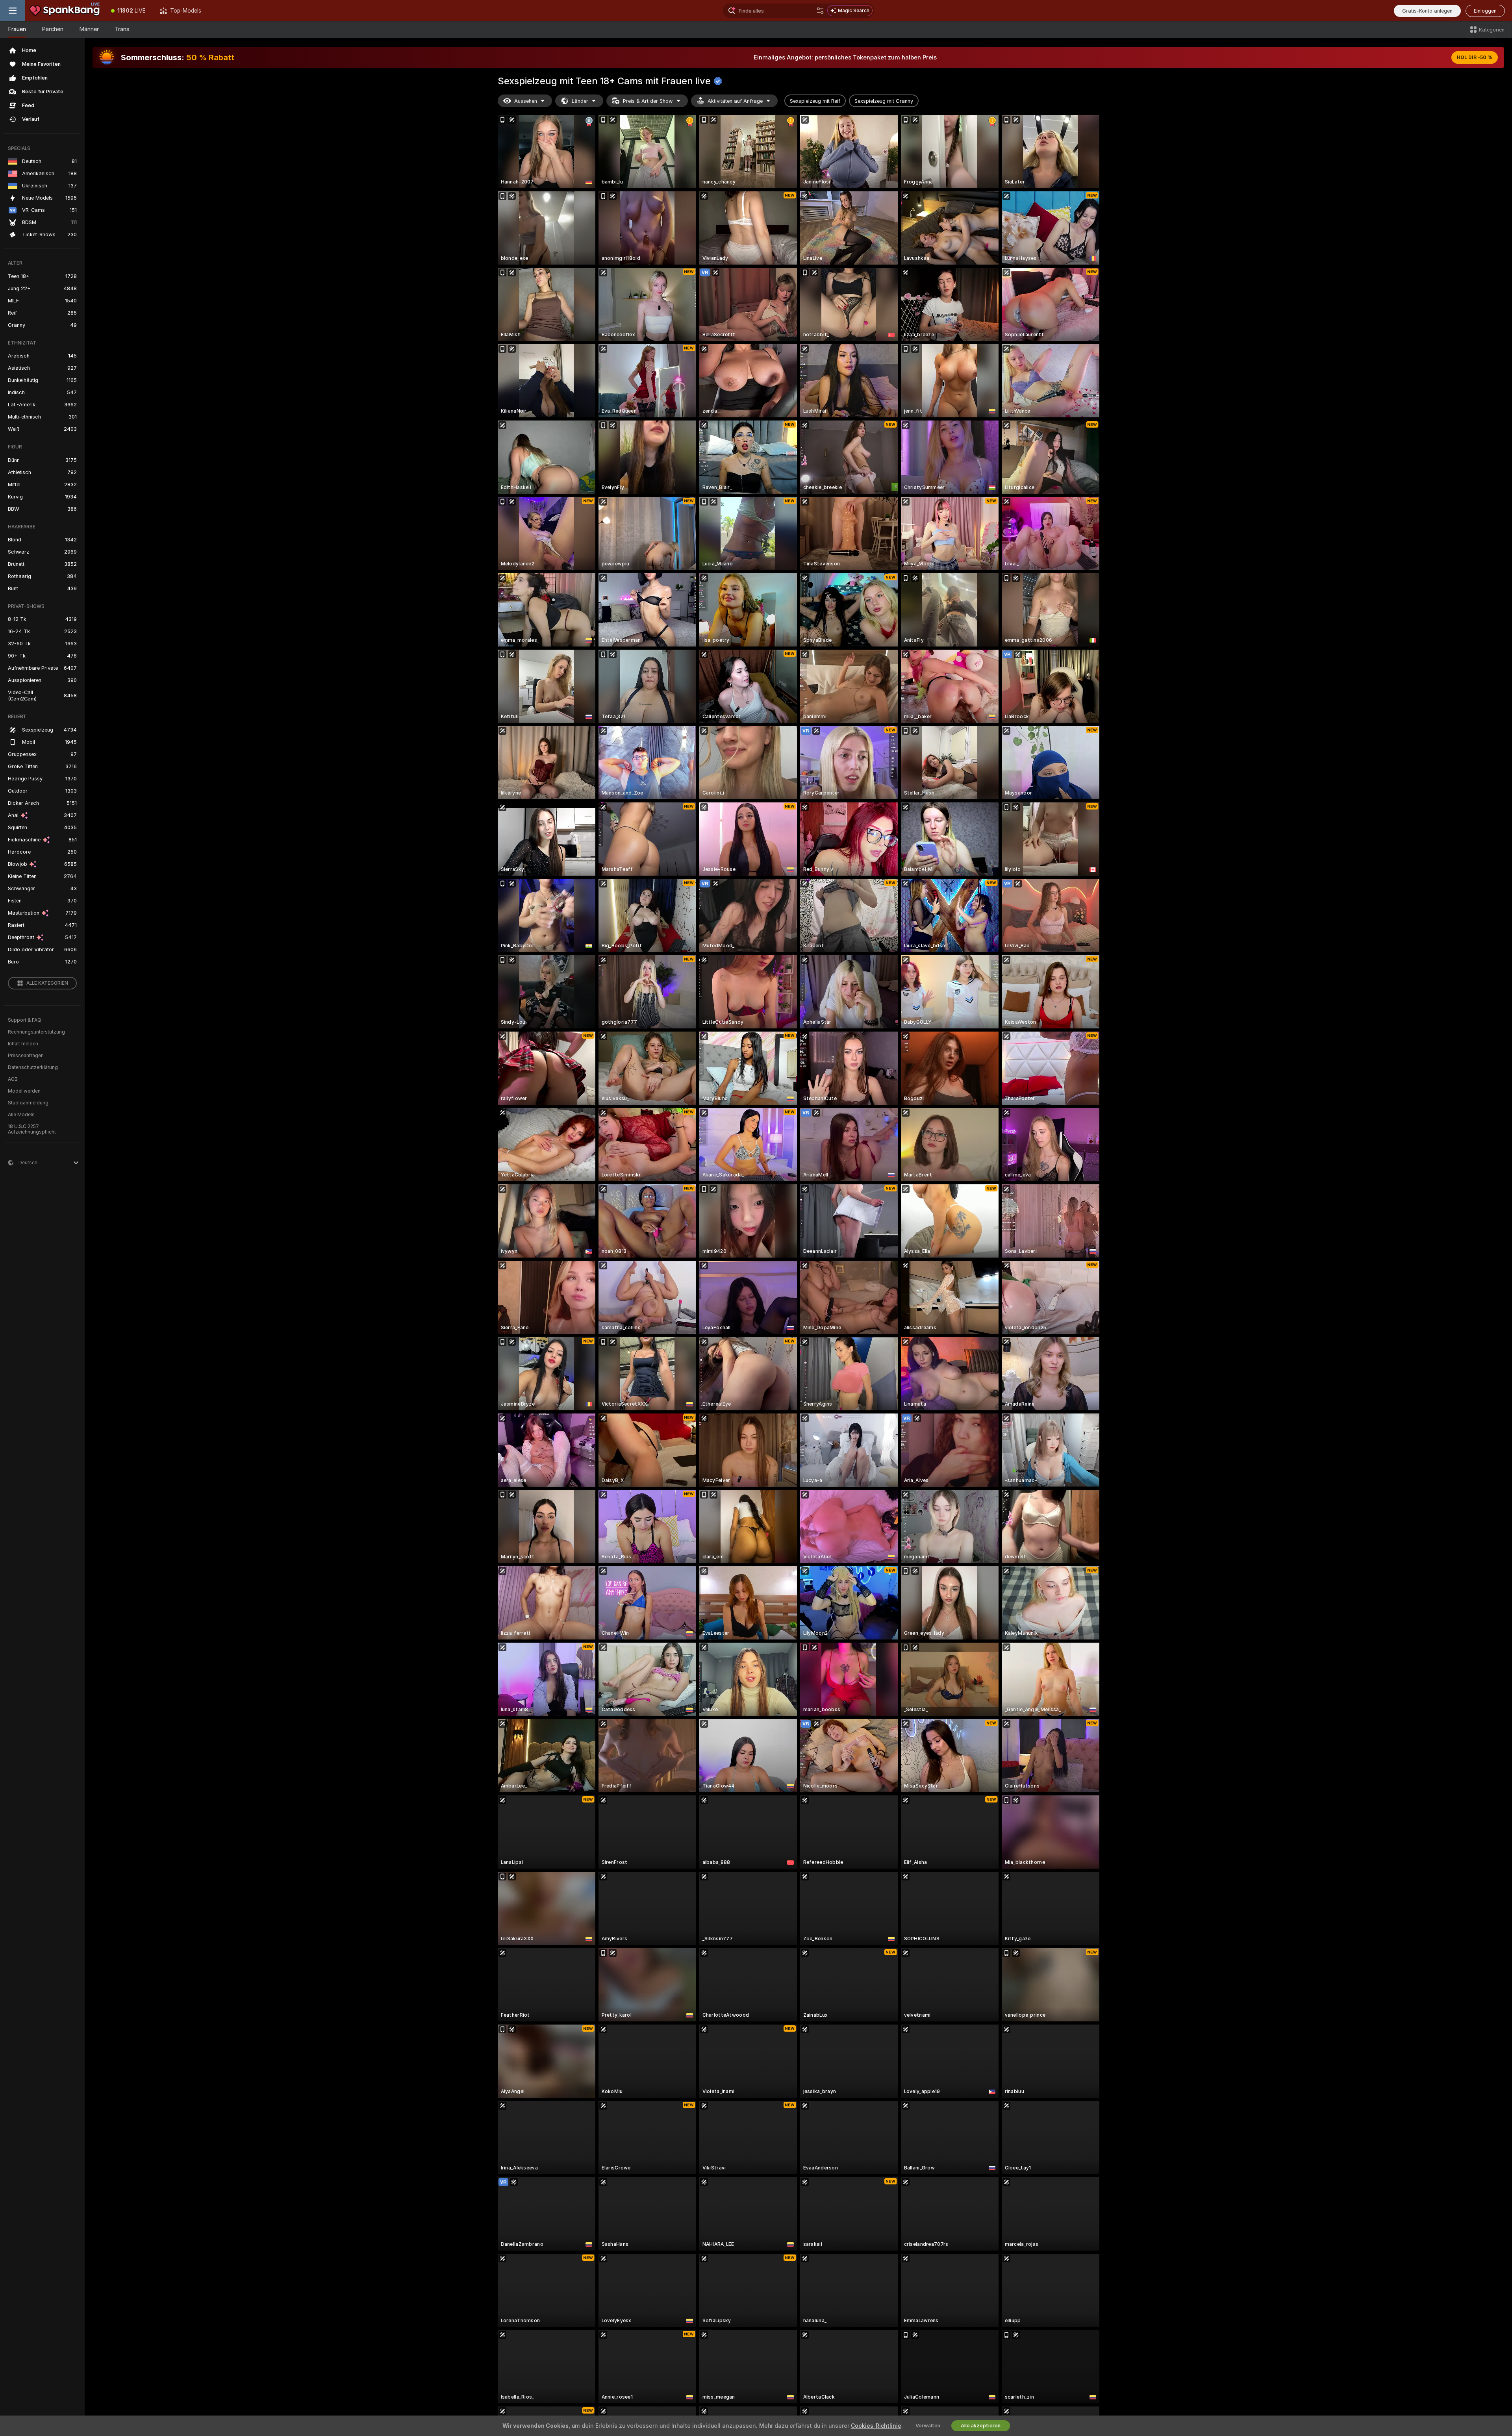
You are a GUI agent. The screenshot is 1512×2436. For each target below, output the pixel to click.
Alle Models (21, 1115)
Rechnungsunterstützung (36, 1032)
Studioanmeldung (28, 1103)
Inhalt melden (23, 1044)
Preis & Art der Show (648, 101)
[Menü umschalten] (13, 11)
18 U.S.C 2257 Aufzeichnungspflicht (32, 1129)
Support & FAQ (25, 1020)
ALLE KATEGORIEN (47, 983)
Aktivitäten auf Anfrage (735, 101)
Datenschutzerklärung (33, 1067)
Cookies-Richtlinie (876, 2426)
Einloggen (1485, 11)
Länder (580, 101)
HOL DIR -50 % (1475, 57)
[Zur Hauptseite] (65, 11)
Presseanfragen (26, 1056)
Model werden (24, 1091)
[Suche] (820, 11)
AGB (13, 1079)
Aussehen (526, 101)
